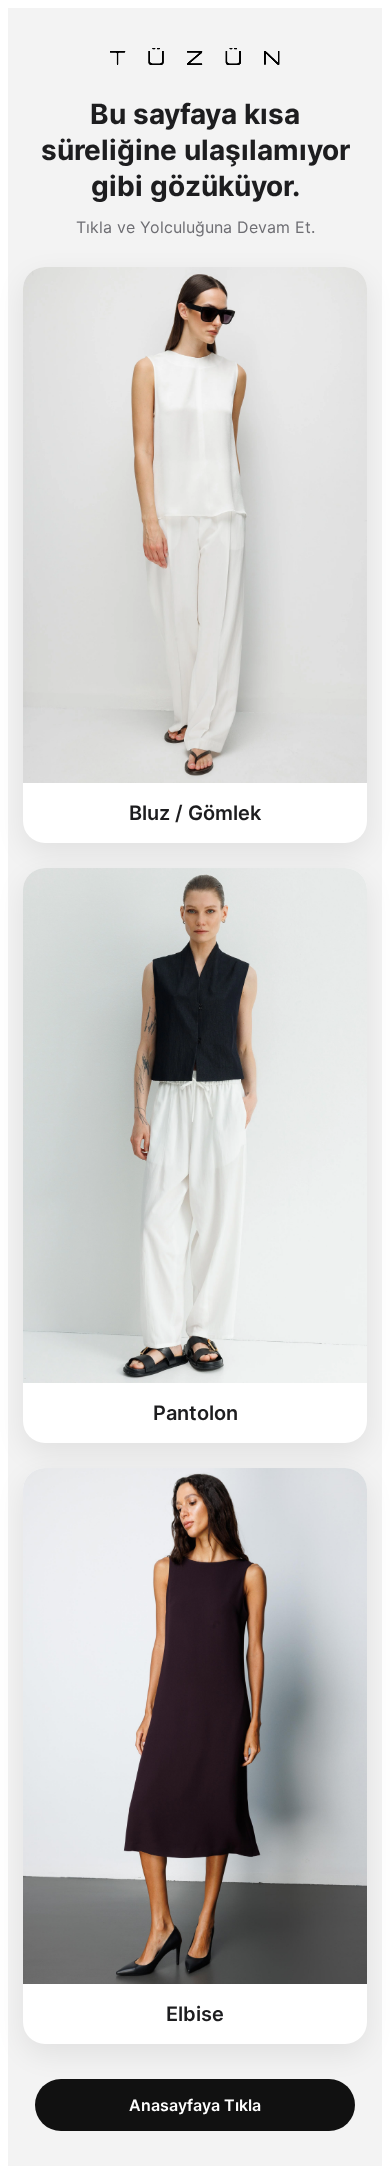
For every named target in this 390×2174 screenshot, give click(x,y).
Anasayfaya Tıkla (195, 2105)
